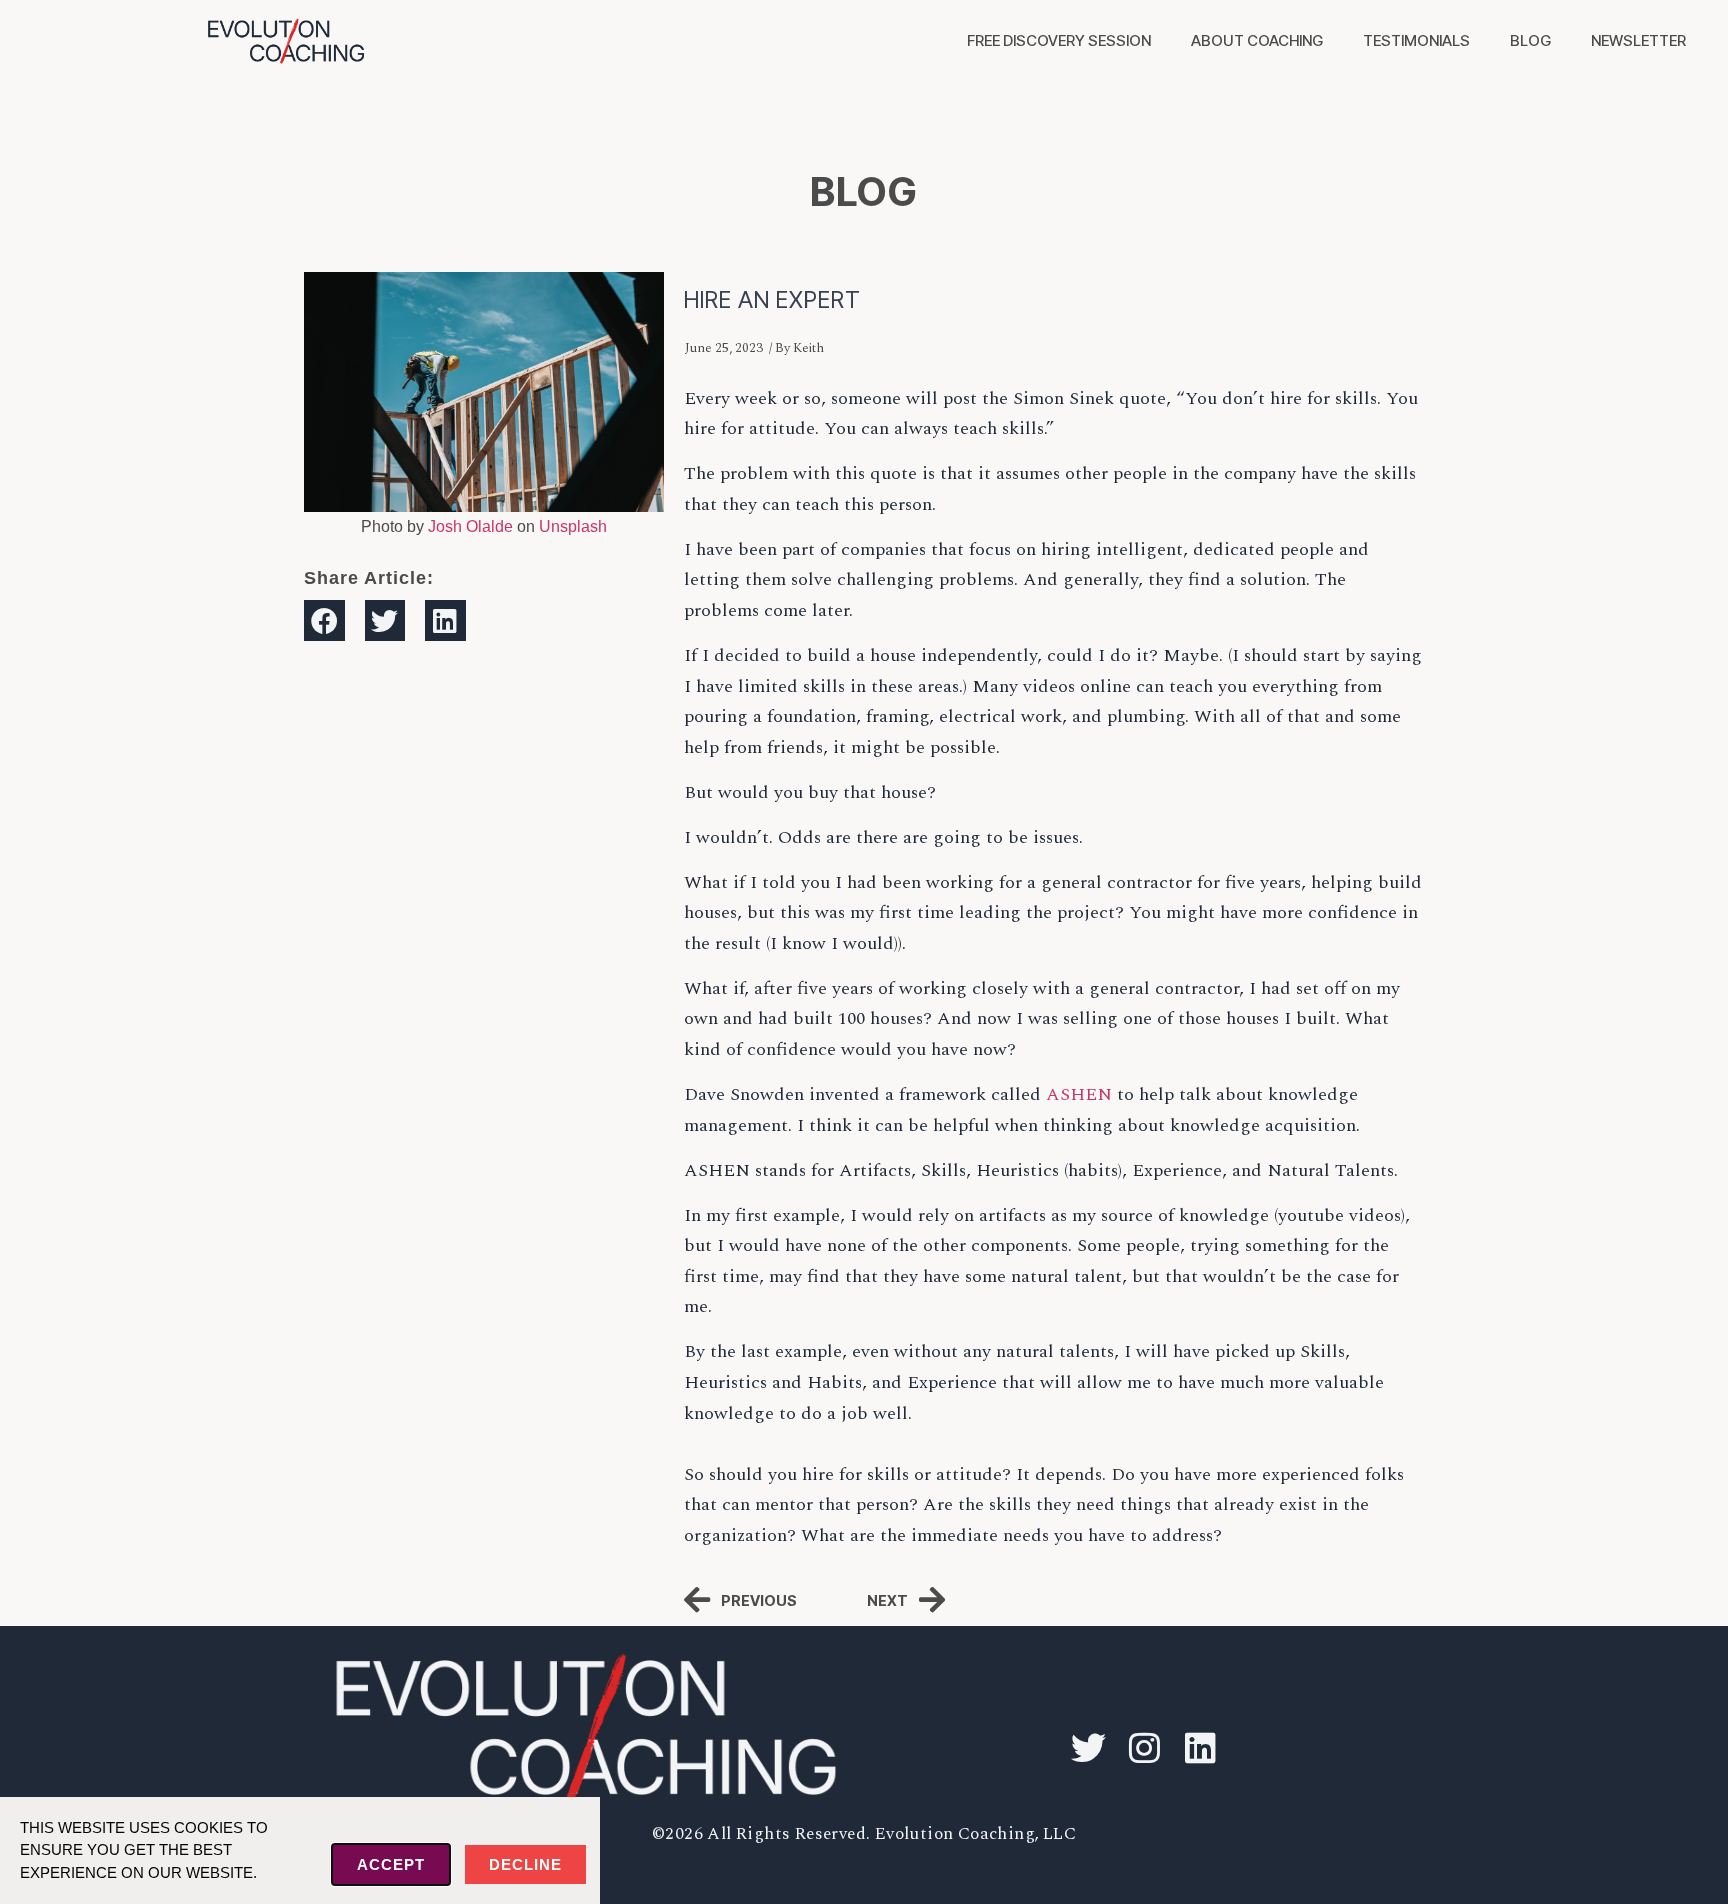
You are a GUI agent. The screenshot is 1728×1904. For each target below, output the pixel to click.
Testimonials (1416, 40)
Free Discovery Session (1059, 40)
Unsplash (573, 526)
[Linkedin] (1200, 1748)
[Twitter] (1088, 1748)
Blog (1530, 40)
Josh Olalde (470, 526)
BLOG (864, 191)
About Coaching (1257, 40)
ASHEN (1079, 1094)
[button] (324, 620)
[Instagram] (1144, 1748)
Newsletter (1638, 40)
